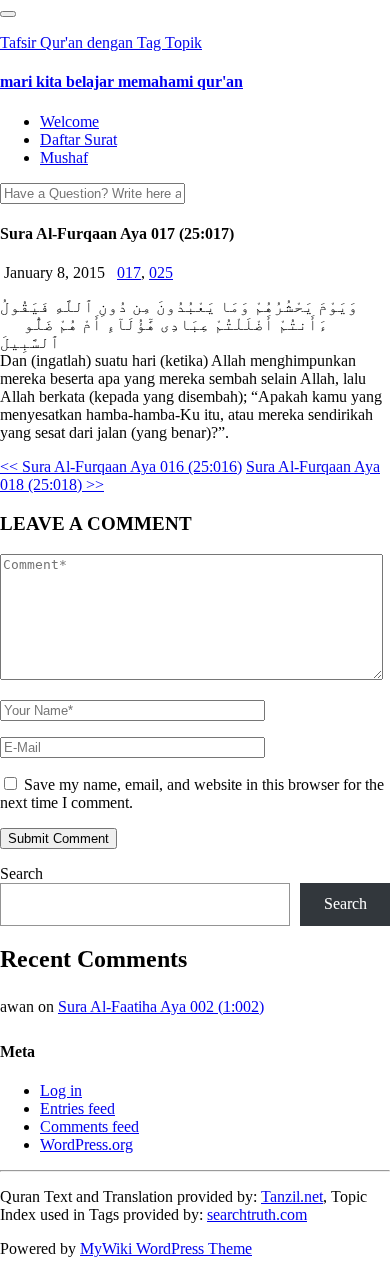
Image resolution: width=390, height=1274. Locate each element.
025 (161, 272)
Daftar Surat (78, 139)
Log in (61, 1090)
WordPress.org (86, 1144)
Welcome (69, 121)
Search (21, 873)
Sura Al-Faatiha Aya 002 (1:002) (161, 1006)
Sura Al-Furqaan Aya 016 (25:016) (121, 466)
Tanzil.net (292, 1196)
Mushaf (64, 157)
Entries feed (77, 1108)
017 (129, 272)
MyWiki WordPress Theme (166, 1248)
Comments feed (89, 1126)
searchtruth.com (257, 1214)
